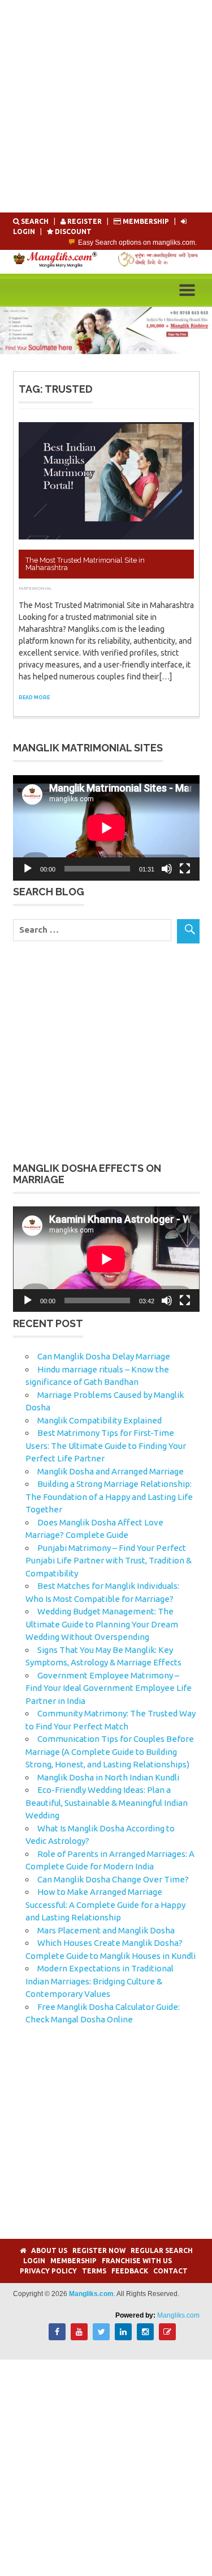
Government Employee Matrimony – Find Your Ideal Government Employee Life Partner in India (109, 1688)
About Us (49, 2250)
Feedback (130, 2271)
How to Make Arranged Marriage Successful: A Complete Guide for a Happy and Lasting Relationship (105, 1905)
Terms (94, 2271)
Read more (34, 698)
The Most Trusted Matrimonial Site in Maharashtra (85, 564)
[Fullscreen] (185, 869)
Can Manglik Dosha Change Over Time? (113, 1879)
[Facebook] (57, 2337)
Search (35, 221)
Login (34, 2261)
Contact (170, 2271)
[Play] (28, 869)
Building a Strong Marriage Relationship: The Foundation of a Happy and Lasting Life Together (109, 1497)
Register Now (99, 2250)
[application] (106, 828)
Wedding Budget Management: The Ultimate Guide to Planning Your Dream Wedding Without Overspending (102, 1624)
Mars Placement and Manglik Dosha (106, 1930)
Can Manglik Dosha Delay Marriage (104, 1356)
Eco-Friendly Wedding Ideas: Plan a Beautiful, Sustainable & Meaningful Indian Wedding (107, 1803)
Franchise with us (137, 2261)
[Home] (23, 2250)
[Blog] (167, 2337)
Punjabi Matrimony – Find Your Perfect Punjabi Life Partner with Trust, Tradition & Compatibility (109, 1561)
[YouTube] (79, 2337)
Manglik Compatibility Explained (99, 1420)
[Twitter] (101, 2337)
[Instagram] (145, 2337)
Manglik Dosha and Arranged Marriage (111, 1471)
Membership (146, 221)
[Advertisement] (106, 106)
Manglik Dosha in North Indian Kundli (108, 1777)
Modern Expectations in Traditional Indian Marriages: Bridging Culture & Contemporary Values (99, 1981)
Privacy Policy (48, 2271)
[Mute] (167, 869)
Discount (72, 231)
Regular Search (162, 2250)
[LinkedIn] (123, 2337)
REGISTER (85, 221)
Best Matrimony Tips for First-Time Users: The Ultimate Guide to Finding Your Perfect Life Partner (106, 1446)
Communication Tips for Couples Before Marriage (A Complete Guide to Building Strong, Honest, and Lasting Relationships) (110, 1752)
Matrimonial (36, 588)
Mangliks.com (178, 2315)
